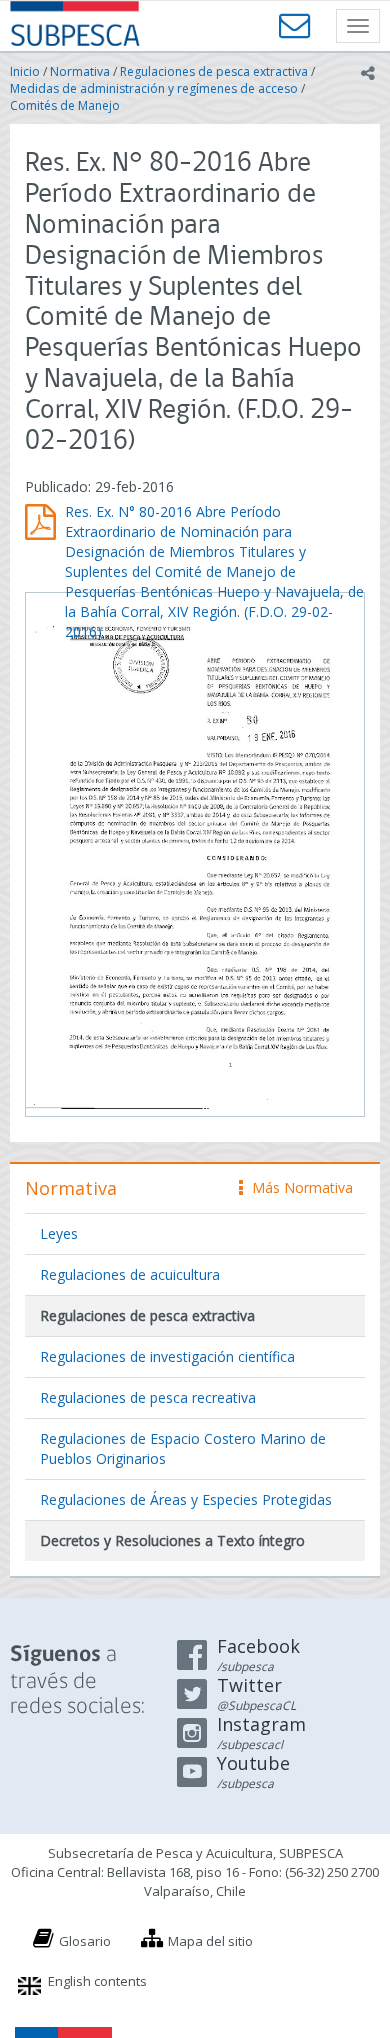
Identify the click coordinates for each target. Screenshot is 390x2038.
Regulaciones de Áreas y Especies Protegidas (186, 1499)
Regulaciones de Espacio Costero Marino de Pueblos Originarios (183, 1448)
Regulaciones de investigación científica (167, 1356)
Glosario (85, 1941)
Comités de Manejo (65, 105)
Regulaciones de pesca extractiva (214, 71)
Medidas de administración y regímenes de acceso (154, 88)
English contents (97, 1981)
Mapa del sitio (210, 1941)
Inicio (25, 71)
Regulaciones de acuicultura (130, 1274)
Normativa (80, 71)
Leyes (59, 1233)
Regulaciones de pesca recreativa (148, 1397)
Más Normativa (297, 1187)
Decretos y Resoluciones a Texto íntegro (172, 1540)
